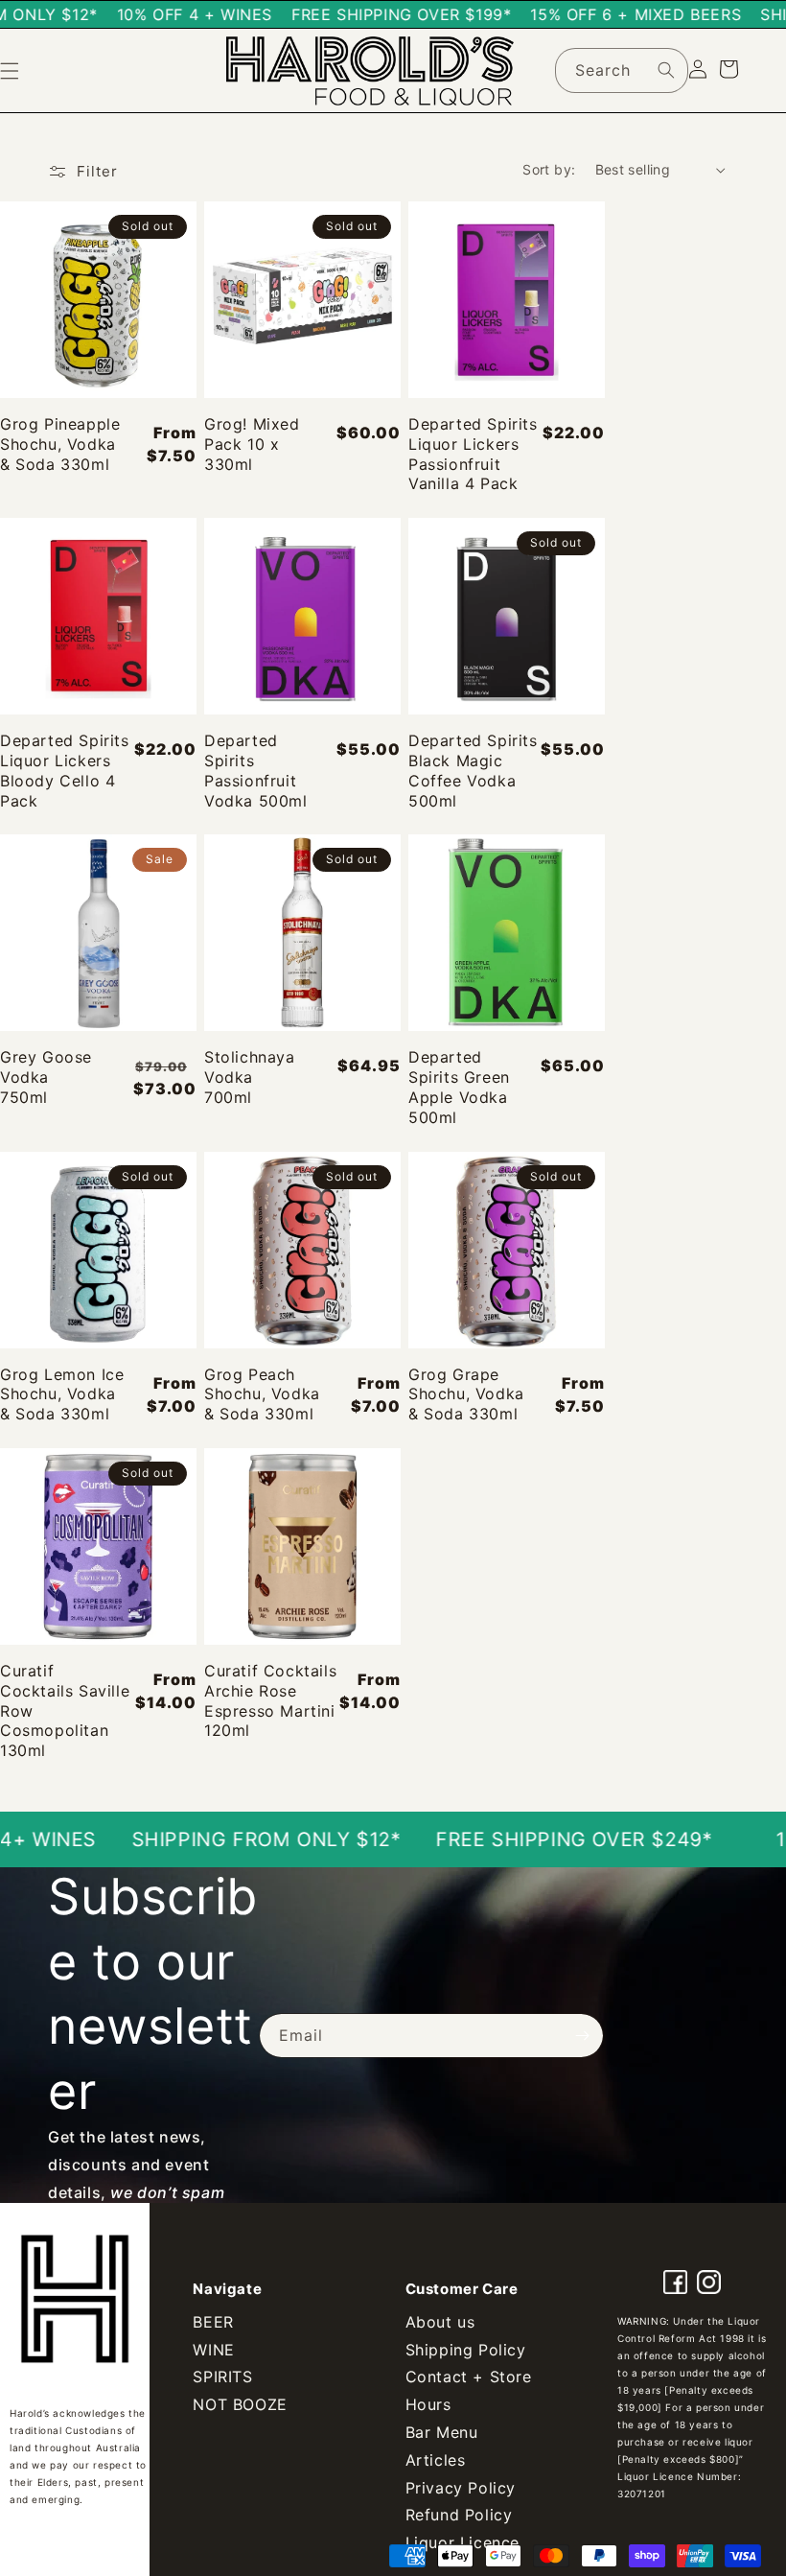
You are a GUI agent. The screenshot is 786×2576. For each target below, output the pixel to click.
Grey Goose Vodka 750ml (46, 1077)
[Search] (666, 70)
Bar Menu (442, 2432)
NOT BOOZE (240, 2404)
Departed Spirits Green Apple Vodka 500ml (459, 1087)
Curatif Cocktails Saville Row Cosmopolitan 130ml (65, 1710)
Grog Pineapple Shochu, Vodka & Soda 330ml (60, 444)
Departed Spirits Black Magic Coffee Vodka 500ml (473, 770)
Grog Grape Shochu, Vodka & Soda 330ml (466, 1394)
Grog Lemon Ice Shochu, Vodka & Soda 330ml (62, 1394)
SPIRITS (222, 2377)
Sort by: (549, 169)
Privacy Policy (461, 2488)
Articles (436, 2460)
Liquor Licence (462, 2542)
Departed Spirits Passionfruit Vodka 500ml (256, 770)
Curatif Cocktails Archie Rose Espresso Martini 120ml (270, 1700)
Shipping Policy (466, 2350)
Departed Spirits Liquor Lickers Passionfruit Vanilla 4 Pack (473, 454)
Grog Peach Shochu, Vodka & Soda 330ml (262, 1394)
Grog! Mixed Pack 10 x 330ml (252, 444)
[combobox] (622, 70)
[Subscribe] (582, 2036)
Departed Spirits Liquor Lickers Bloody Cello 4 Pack (65, 770)
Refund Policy (459, 2515)
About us (440, 2322)
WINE (213, 2350)
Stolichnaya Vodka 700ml (250, 1077)
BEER (213, 2322)
